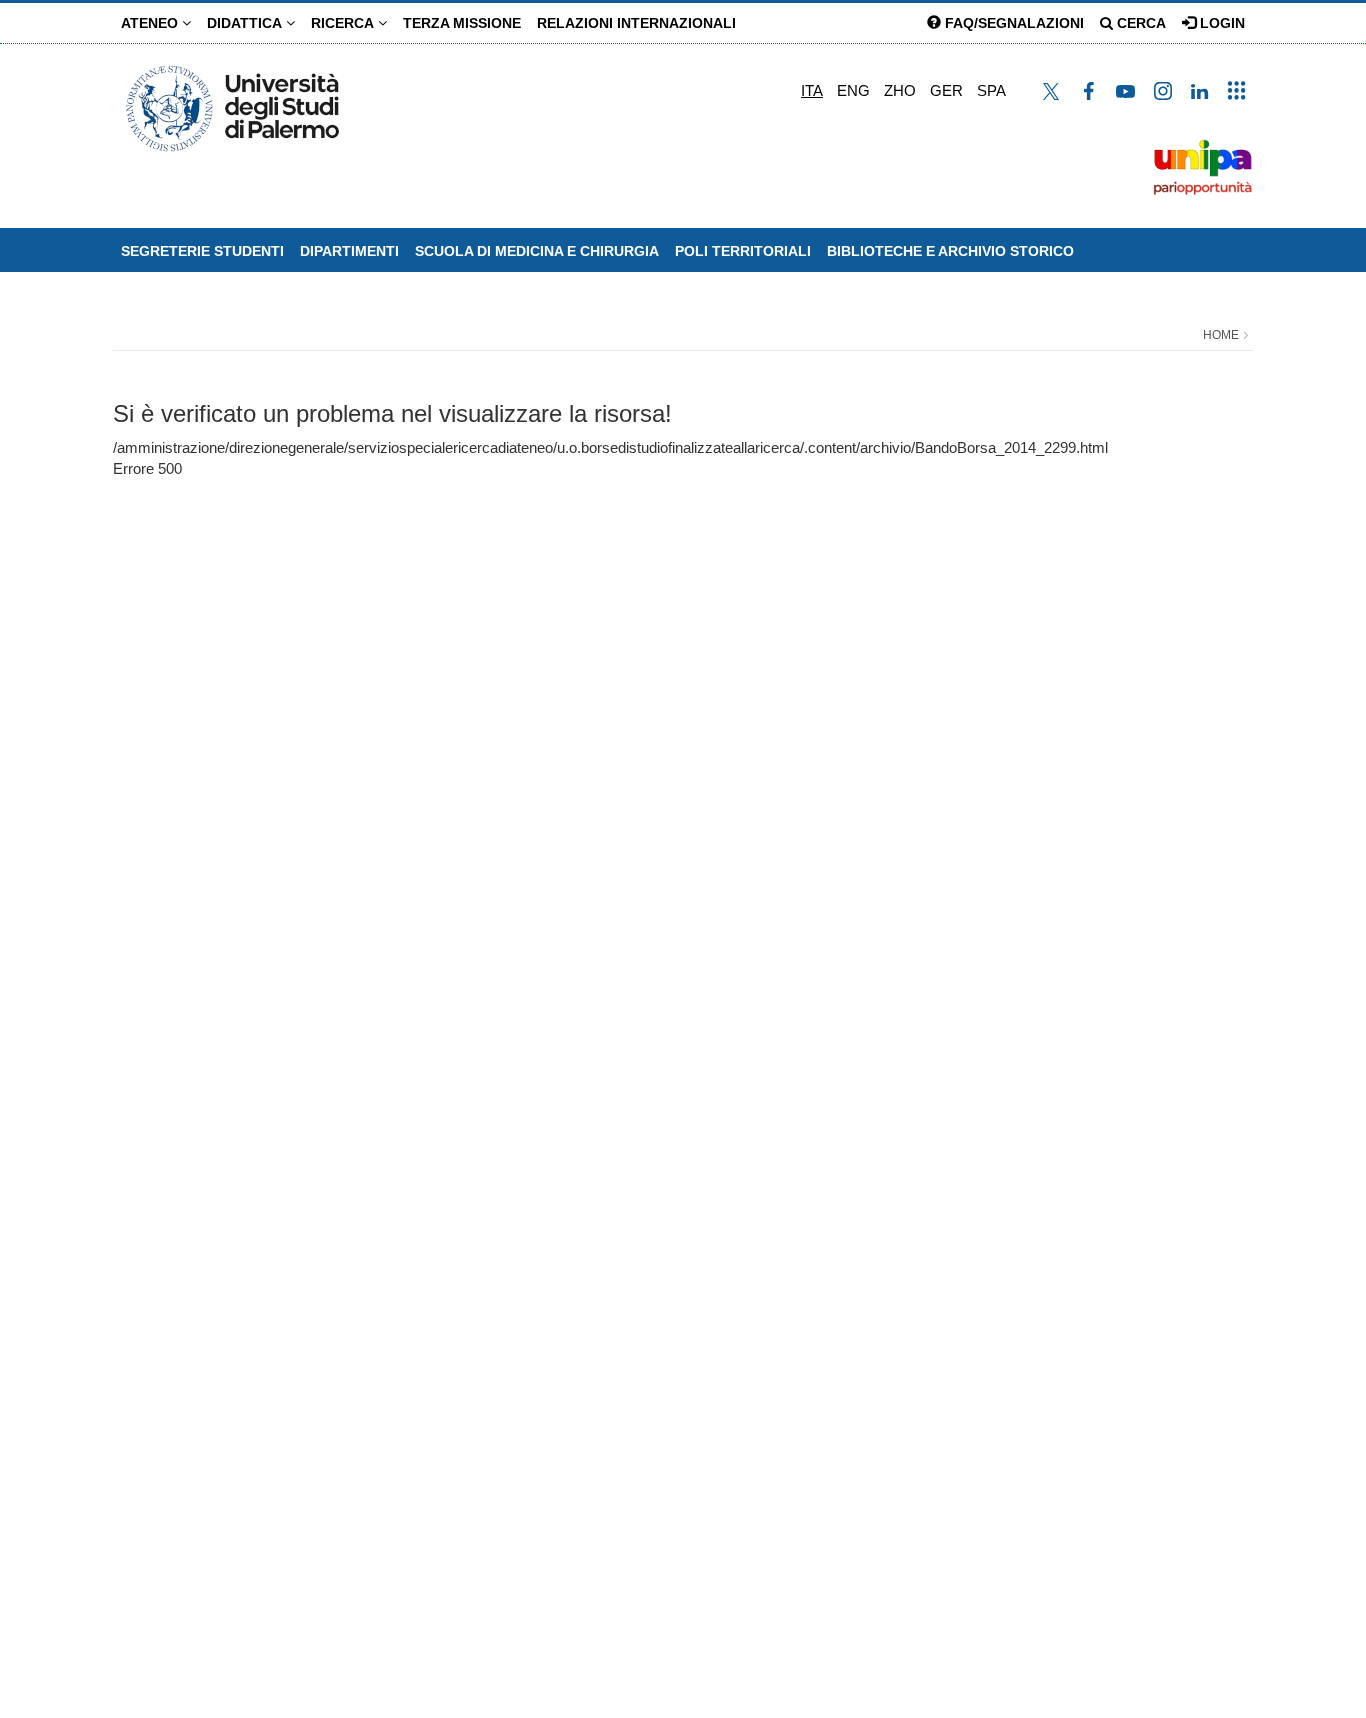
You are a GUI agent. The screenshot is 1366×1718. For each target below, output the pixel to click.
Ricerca (344, 23)
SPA (991, 90)
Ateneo (151, 23)
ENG (853, 90)
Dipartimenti (349, 251)
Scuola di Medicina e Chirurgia (537, 251)
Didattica (246, 23)
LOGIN (1220, 23)
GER (946, 90)
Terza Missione (462, 23)
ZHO (900, 90)
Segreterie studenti (202, 251)
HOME (1221, 335)
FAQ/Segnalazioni (1012, 23)
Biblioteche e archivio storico (950, 251)
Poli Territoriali (743, 251)
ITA (812, 90)
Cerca (1139, 23)
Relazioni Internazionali (636, 23)
